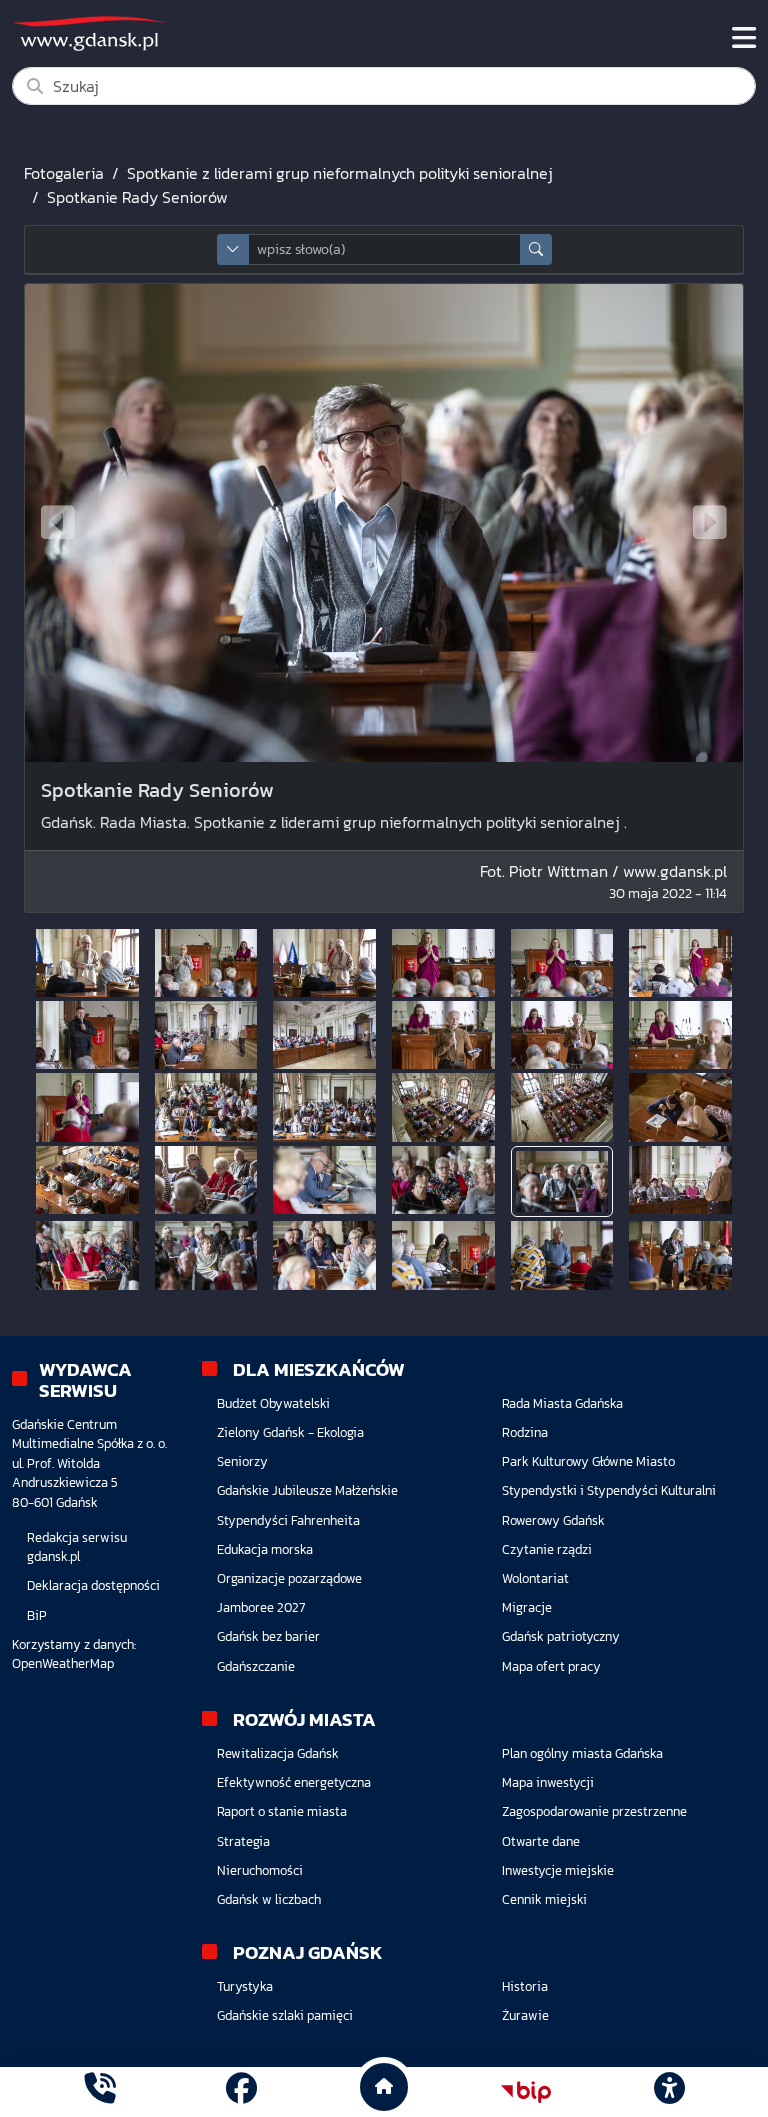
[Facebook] (241, 2091)
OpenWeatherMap (63, 1663)
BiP (37, 1615)
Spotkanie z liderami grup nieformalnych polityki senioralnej (340, 173)
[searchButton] (536, 249)
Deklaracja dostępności (93, 1585)
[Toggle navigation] (744, 38)
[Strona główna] (99, 2091)
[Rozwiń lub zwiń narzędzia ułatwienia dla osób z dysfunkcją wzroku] (669, 2092)
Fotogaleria (64, 173)
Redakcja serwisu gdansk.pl (77, 1547)
